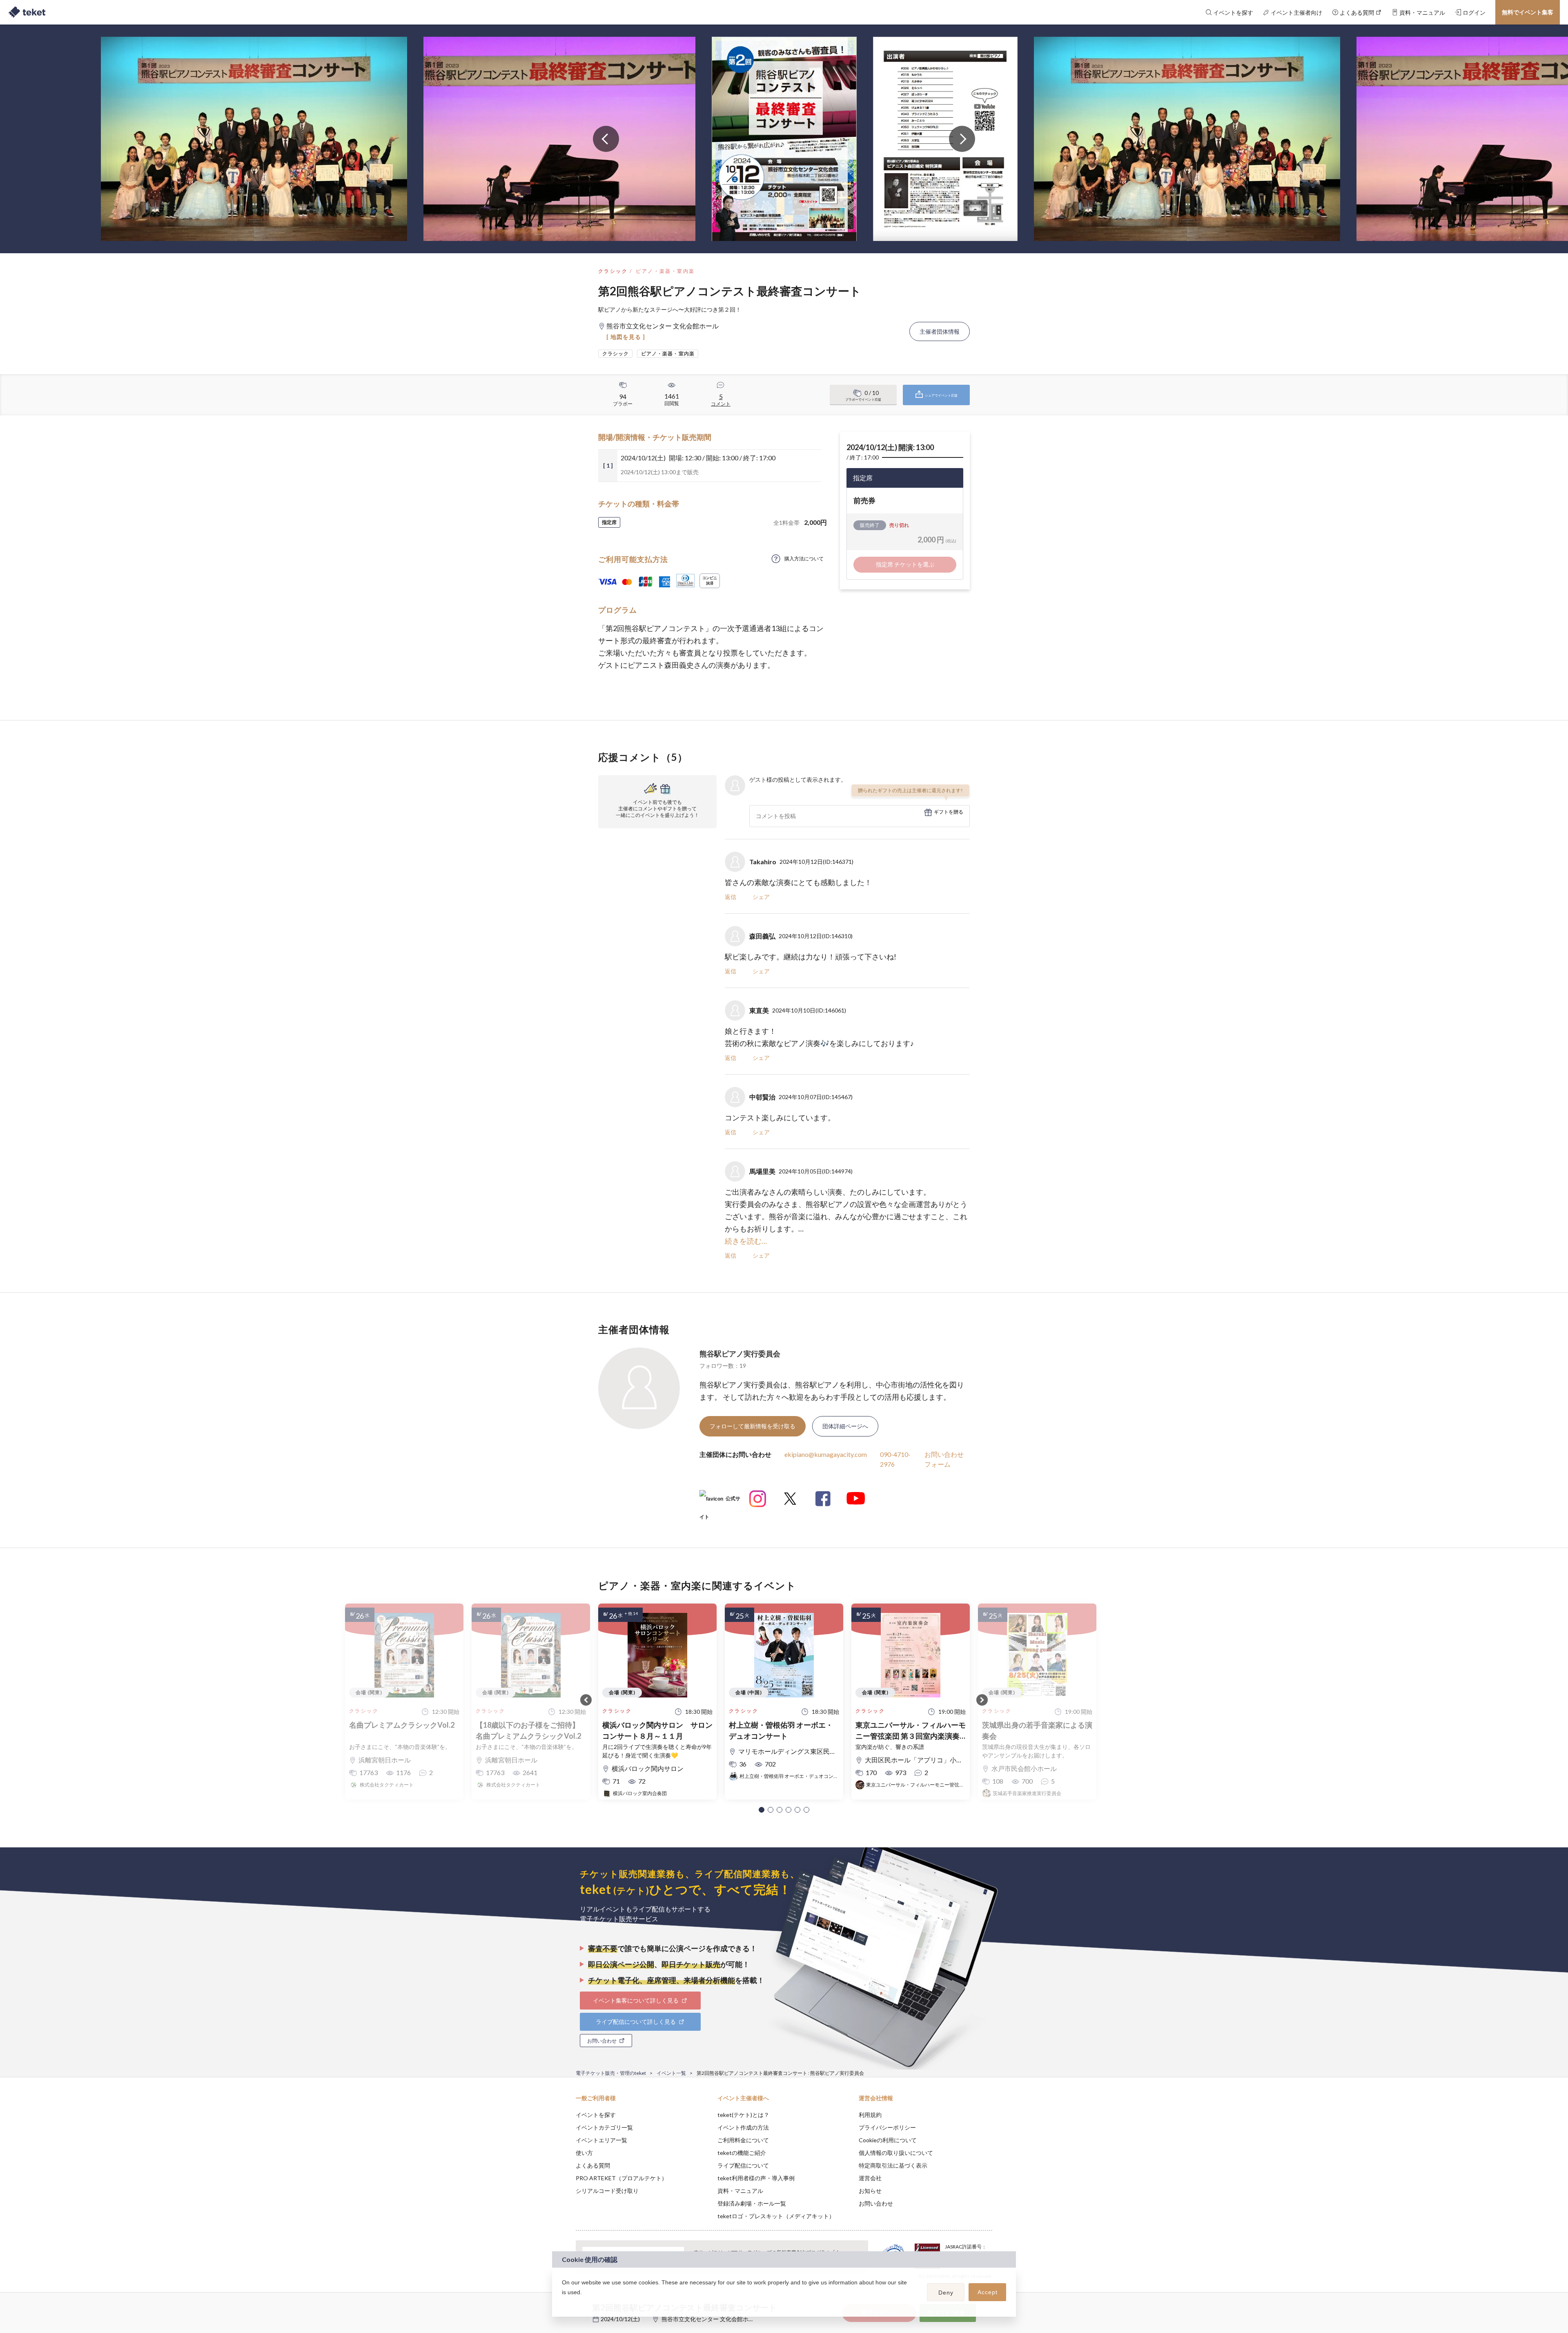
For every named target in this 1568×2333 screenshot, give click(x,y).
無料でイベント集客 (1528, 12)
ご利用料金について (743, 2140)
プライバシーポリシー (887, 2127)
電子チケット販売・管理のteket (611, 2073)
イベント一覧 (671, 2073)
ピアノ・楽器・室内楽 (665, 271)
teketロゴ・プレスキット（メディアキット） (776, 2216)
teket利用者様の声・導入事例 (756, 2178)
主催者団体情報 (940, 331)
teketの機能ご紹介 (742, 2153)
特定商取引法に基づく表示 (893, 2165)
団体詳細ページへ (845, 1426)
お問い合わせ (876, 2203)
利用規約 (870, 2115)
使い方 (584, 2153)
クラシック (613, 271)
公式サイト (720, 1502)
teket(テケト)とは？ (743, 2115)
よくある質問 (593, 2165)
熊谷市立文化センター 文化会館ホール (711, 2319)
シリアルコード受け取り (607, 2191)
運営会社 (870, 2178)
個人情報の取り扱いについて (896, 2153)
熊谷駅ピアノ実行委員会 (740, 1354)
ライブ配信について (743, 2165)
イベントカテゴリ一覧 (604, 2127)
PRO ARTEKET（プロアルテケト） (621, 2178)
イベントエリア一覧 (601, 2140)
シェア (761, 897)
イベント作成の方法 (743, 2127)
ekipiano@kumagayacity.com (826, 1454)
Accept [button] (988, 2292)
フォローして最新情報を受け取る (753, 1426)
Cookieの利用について (888, 2140)
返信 (731, 897)
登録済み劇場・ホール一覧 (752, 2203)
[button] (762, 1810)
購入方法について (804, 559)
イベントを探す (596, 2115)
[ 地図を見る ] (626, 337)
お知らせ (870, 2191)
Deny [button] (946, 2293)
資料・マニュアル (740, 2191)
